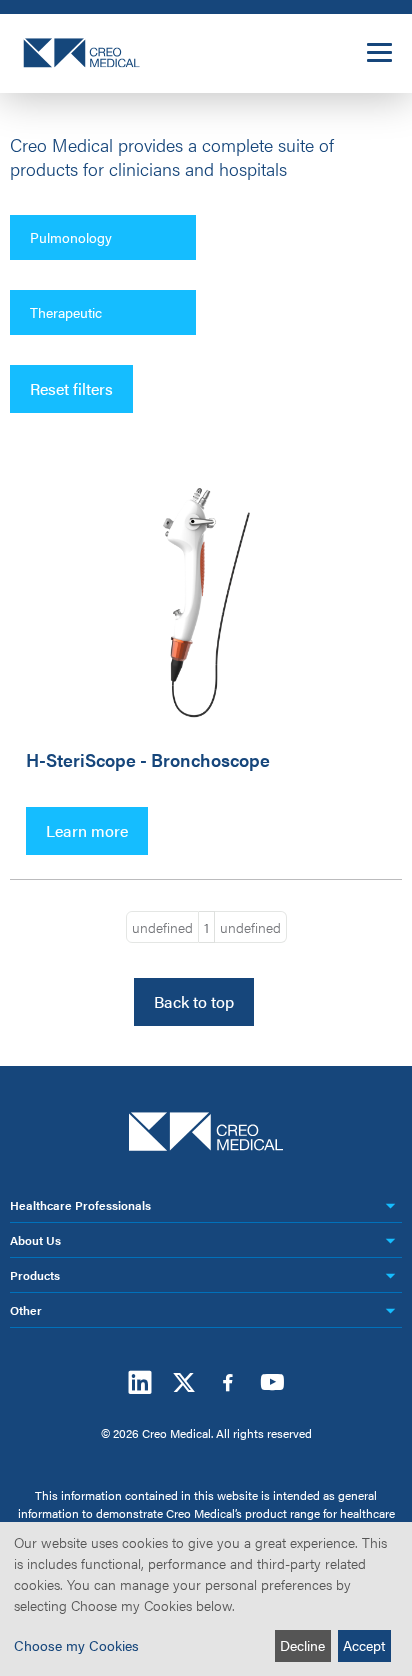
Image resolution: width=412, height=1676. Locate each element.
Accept (364, 1645)
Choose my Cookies (76, 1645)
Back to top (194, 1001)
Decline (302, 1645)
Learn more (87, 830)
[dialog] (206, 1599)
